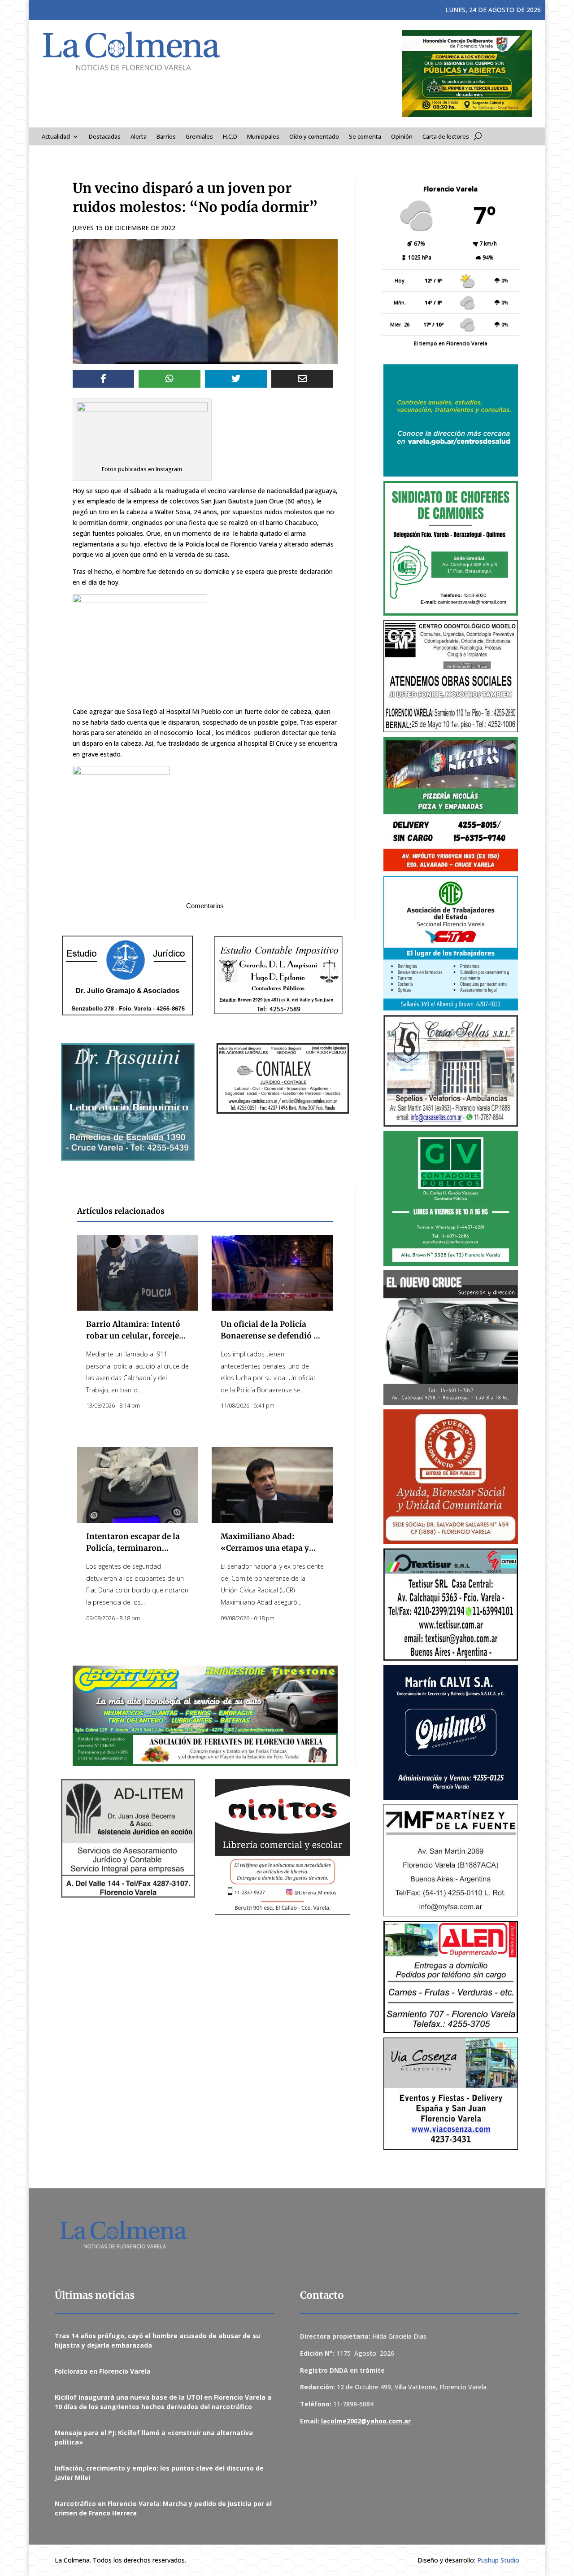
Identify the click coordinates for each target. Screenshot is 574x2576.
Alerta (139, 137)
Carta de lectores (446, 137)
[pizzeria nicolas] (451, 804)
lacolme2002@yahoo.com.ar (366, 2421)
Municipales (263, 137)
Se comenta (365, 137)
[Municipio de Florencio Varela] (451, 420)
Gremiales (199, 137)
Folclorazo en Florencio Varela (103, 2371)
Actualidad (56, 137)
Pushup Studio (498, 2560)
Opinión (402, 137)
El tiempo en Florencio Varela (451, 343)
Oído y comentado (314, 137)
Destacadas (105, 137)
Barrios (166, 137)
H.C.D (230, 137)
